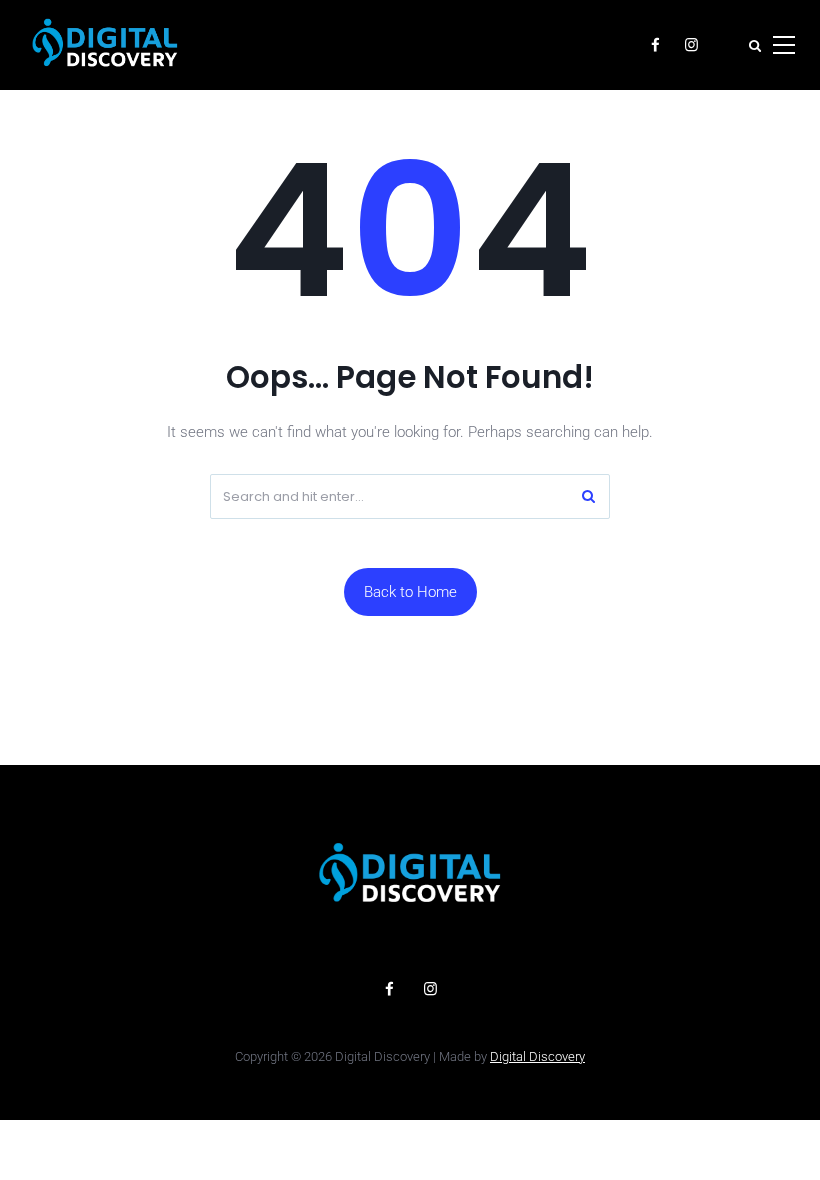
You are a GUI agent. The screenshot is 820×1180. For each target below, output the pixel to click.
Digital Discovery (537, 1056)
